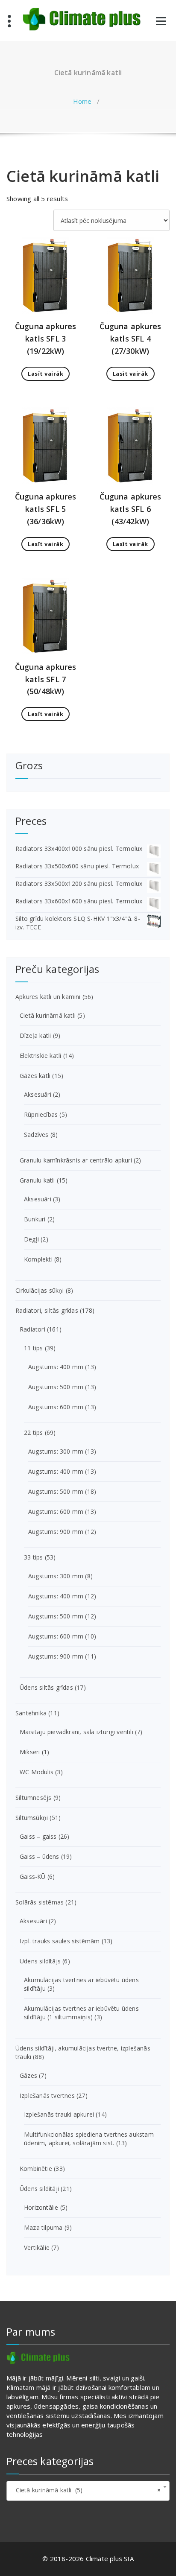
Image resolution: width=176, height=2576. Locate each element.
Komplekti (38, 1259)
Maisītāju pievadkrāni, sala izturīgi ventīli (76, 1732)
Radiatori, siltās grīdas (47, 1310)
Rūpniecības (41, 1114)
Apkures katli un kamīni (48, 997)
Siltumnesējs (33, 1798)
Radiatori (32, 1329)
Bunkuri (35, 1219)
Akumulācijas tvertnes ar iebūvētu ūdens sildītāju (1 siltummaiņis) (81, 2013)
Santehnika (31, 1713)
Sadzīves (36, 1135)
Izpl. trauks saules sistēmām (60, 1941)
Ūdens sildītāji (39, 2189)
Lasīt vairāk (45, 374)
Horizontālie (41, 2207)
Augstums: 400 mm (56, 1367)
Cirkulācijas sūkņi (40, 1290)
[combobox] (88, 2491)
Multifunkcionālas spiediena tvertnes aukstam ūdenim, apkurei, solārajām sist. (89, 2139)
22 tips (33, 1433)
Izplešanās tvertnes (47, 2096)
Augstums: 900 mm (56, 1532)
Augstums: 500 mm (56, 1387)
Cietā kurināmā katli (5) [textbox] (85, 2490)
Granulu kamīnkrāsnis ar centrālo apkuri (76, 1160)
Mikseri (30, 1752)
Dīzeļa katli (35, 1035)
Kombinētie (36, 2169)
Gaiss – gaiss (38, 1836)
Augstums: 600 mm (56, 1407)
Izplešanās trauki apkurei (59, 2114)
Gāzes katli (35, 1076)
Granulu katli (37, 1180)
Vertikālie (37, 2247)
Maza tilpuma (43, 2227)
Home (82, 101)
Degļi (31, 1239)
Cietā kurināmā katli (48, 1015)
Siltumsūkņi (32, 1818)
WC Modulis (37, 1772)
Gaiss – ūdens (40, 1856)
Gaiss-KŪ (33, 1877)
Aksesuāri (38, 1094)
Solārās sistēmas (40, 1902)
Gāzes (28, 2075)
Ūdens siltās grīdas (46, 1687)
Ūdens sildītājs (40, 1961)
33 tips (33, 1557)
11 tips (33, 1348)
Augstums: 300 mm (56, 1451)
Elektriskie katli (40, 1056)
